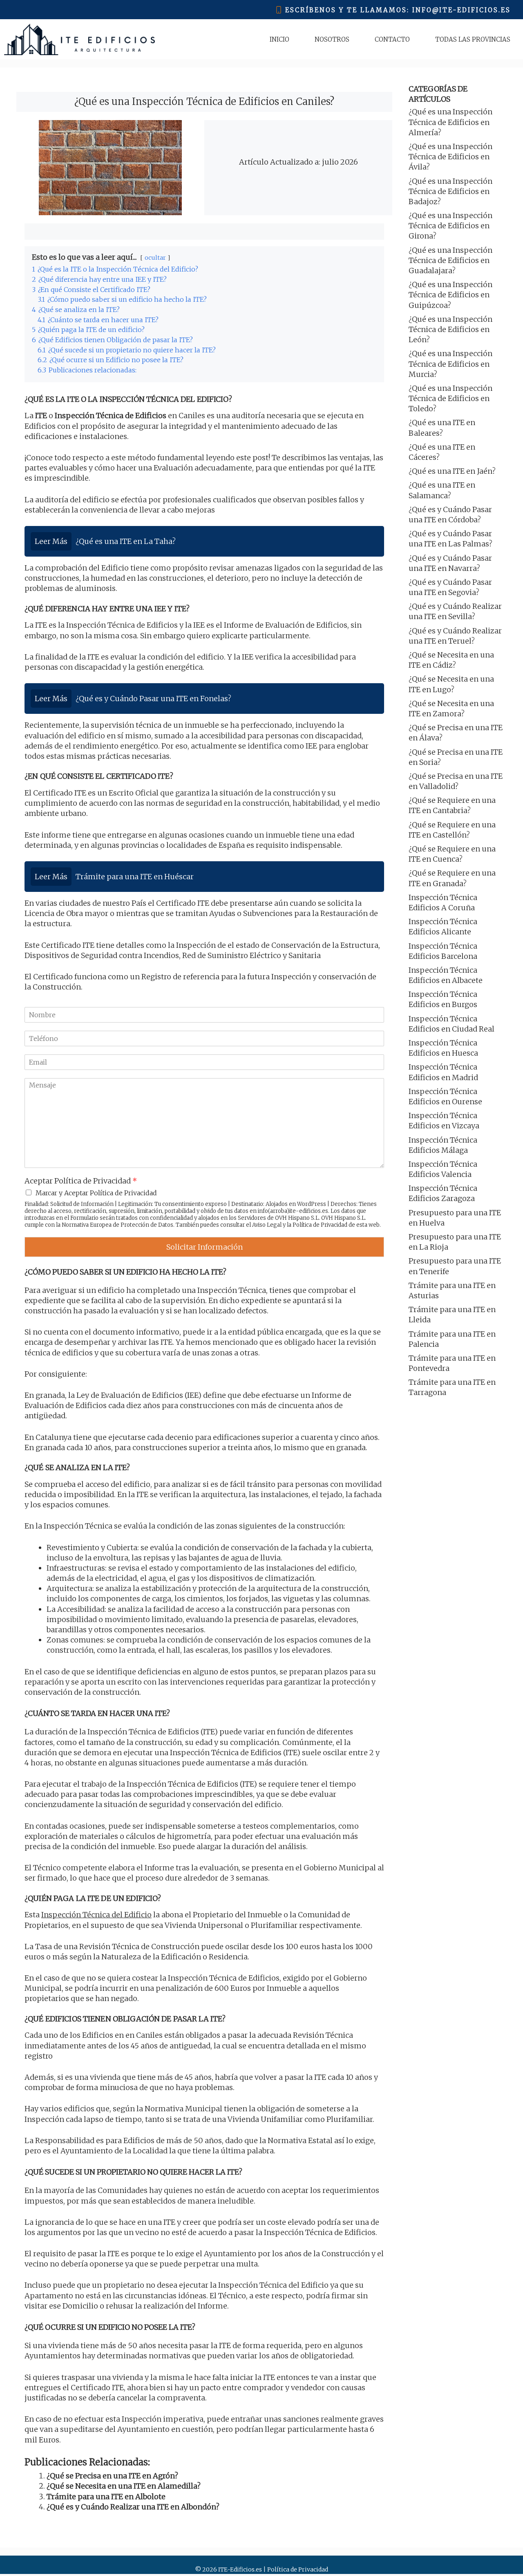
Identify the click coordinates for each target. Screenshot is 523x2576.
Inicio (279, 39)
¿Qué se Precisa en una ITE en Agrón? (112, 2476)
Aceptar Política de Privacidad (81, 1181)
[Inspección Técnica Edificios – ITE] (79, 39)
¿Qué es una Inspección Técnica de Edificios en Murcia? (450, 364)
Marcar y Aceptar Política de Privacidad (96, 1193)
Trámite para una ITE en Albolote (106, 2497)
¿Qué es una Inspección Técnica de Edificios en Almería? (450, 122)
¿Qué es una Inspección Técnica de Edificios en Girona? (450, 226)
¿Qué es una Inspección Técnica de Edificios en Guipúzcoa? (450, 295)
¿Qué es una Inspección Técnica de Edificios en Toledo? (450, 398)
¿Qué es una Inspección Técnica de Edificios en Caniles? (204, 101)
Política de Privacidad (320, 1225)
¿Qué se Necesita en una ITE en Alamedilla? (124, 2486)
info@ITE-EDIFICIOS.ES (462, 10)
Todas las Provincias (473, 39)
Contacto (392, 39)
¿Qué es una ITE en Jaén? (452, 471)
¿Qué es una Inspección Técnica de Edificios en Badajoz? (450, 191)
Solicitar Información (205, 1247)
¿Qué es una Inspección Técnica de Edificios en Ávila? (450, 157)
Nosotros (332, 39)
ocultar (155, 258)
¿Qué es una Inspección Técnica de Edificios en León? (450, 329)
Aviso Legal (267, 1225)
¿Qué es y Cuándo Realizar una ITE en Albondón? (133, 2507)
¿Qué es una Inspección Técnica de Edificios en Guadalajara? (450, 260)
